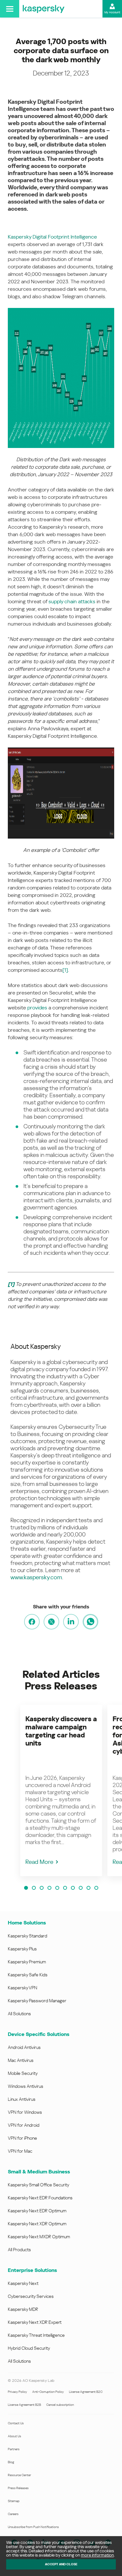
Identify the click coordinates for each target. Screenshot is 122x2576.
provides (37, 1008)
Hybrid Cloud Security (29, 2348)
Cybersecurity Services (31, 2296)
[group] (61, 1790)
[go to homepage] (44, 9)
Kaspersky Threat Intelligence (36, 2335)
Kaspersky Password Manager (37, 2001)
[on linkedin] (71, 1622)
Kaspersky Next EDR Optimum (37, 2211)
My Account (112, 12)
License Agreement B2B (24, 2405)
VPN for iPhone (22, 2138)
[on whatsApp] (90, 1622)
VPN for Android (24, 2125)
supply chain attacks (72, 601)
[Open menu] (10, 9)
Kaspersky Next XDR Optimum (37, 2224)
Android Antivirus (24, 2047)
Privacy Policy (17, 2392)
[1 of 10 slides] (26, 1888)
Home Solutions (27, 1923)
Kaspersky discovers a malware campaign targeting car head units (61, 1731)
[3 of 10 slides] (42, 1888)
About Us (14, 2436)
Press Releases (18, 2488)
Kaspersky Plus (22, 1949)
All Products (19, 2250)
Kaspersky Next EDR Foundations (40, 2198)
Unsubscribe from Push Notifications (33, 2527)
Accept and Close (61, 2564)
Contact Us (16, 2423)
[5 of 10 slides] (57, 1888)
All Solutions (19, 2014)
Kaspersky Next (23, 2283)
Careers (13, 2514)
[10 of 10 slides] (96, 1888)
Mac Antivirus (21, 2060)
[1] (65, 970)
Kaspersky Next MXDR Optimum (39, 2237)
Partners (14, 2449)
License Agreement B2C (86, 2392)
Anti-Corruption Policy (48, 2392)
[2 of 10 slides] (34, 1888)
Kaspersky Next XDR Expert (35, 2322)
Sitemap (14, 2501)
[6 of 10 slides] (65, 1888)
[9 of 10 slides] (88, 1888)
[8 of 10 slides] (81, 1888)
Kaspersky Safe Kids (28, 1975)
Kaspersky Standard (27, 1936)
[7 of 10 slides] (73, 1888)
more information (97, 2555)
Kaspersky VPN (22, 1988)
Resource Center (19, 2475)
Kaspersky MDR (23, 2309)
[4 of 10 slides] (49, 1888)
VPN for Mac (20, 2151)
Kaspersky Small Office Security (39, 2185)
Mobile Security (23, 2073)
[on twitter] (51, 1622)
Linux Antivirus (22, 2099)
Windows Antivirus (26, 2086)
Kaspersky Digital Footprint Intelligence (52, 237)
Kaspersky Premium (27, 1962)
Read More (39, 1862)
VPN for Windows (25, 2112)
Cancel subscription (60, 2405)
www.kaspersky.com (36, 1577)
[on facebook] (32, 1622)
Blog (11, 2462)
